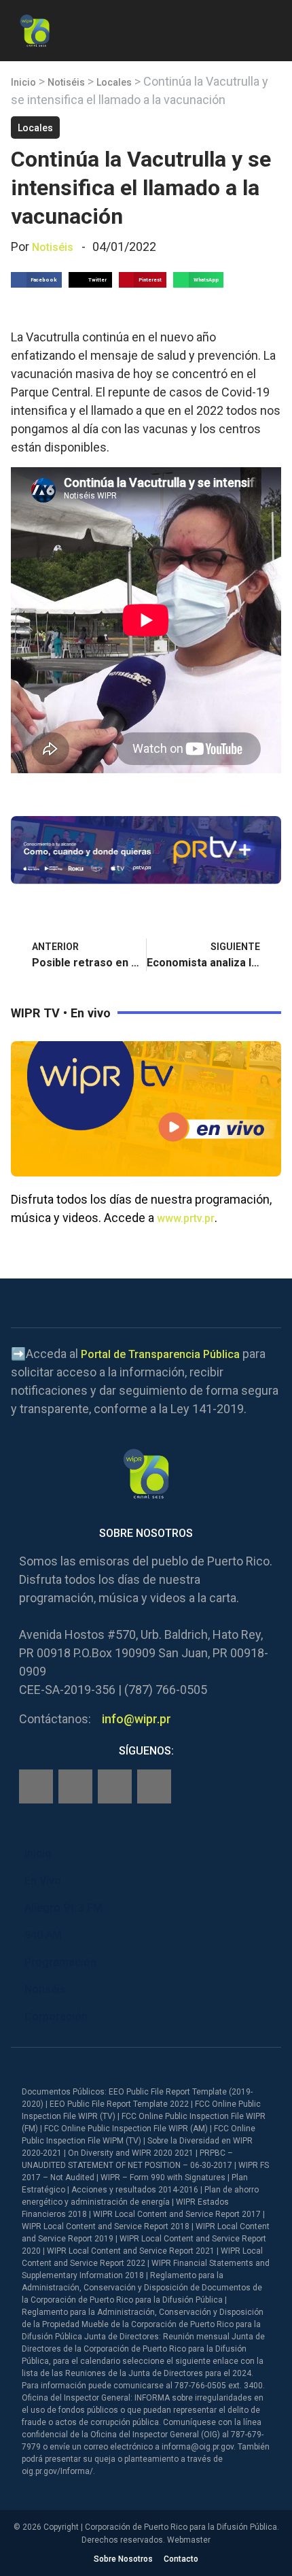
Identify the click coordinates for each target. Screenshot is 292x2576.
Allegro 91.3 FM (63, 1908)
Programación (60, 1962)
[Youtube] (154, 1786)
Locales (114, 82)
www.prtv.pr (186, 1218)
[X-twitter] (115, 1786)
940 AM (43, 1935)
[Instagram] (75, 1786)
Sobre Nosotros (123, 2559)
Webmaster (189, 2540)
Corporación (56, 2017)
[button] (270, 28)
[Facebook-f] (36, 1786)
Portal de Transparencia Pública (160, 1354)
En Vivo (43, 1881)
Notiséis (66, 82)
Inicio (23, 82)
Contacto (181, 2559)
